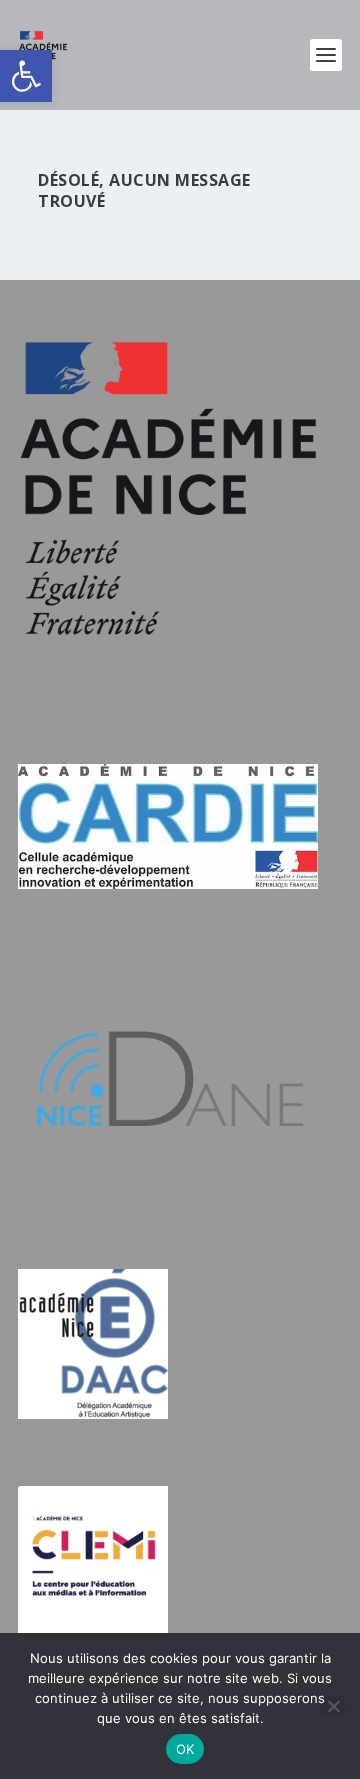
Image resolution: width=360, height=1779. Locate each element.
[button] (26, 76)
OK (185, 1749)
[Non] (333, 1706)
